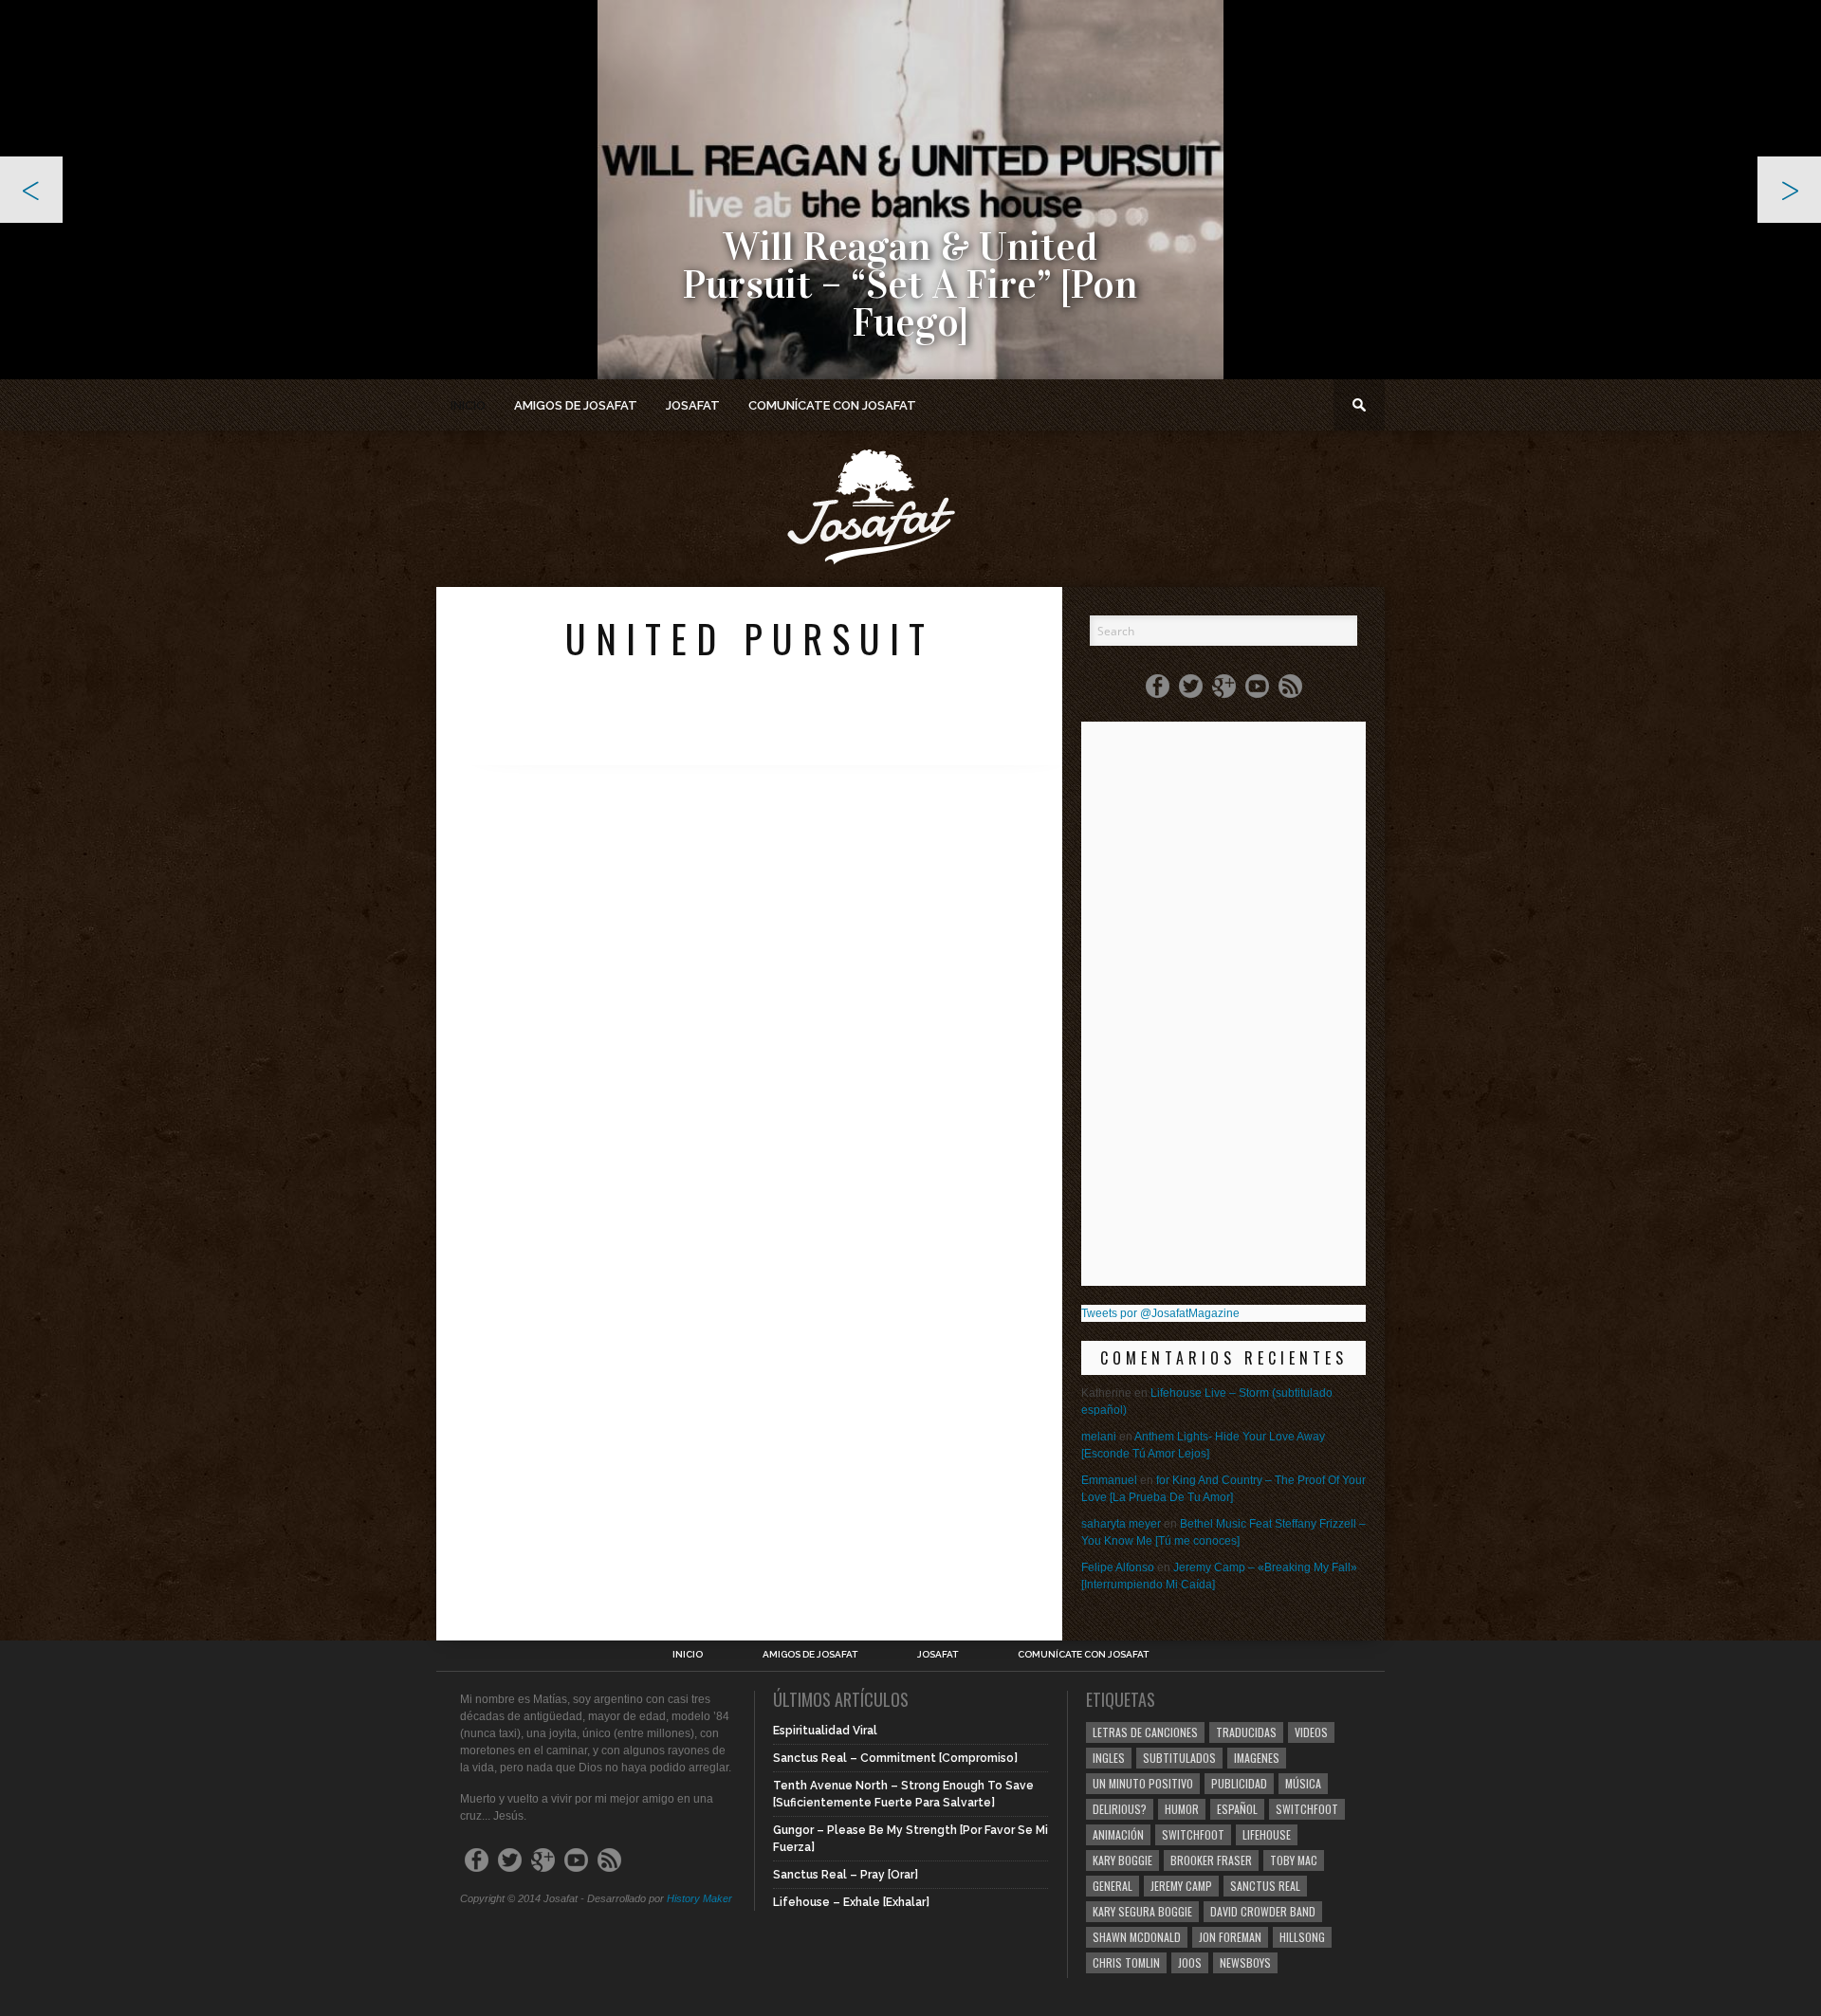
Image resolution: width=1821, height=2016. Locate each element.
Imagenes (1257, 1758)
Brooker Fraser (1211, 1860)
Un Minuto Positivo (1143, 1783)
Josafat (693, 405)
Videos (1311, 1732)
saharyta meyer (1121, 1524)
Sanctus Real (1265, 1886)
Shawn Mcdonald (1137, 1937)
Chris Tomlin (1126, 1962)
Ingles (1109, 1758)
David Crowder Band (1263, 1911)
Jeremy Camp (1181, 1886)
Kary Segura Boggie (1142, 1911)
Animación (1118, 1834)
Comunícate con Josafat (832, 405)
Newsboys (1245, 1962)
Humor (1182, 1809)
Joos (1190, 1962)
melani (1099, 1437)
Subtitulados (1179, 1758)
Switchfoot (1307, 1809)
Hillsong (1302, 1937)
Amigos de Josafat (576, 405)
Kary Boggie (1122, 1860)
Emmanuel (1109, 1480)
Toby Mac (1294, 1860)
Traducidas (1246, 1732)
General (1113, 1886)
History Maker (699, 1898)
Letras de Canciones (1145, 1732)
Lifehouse (1267, 1834)
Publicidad (1239, 1783)
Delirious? (1120, 1809)
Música (1303, 1783)
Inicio (468, 405)
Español (1237, 1809)
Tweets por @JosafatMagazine (1160, 1313)
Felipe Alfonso (1118, 1567)
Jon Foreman (1230, 1937)
